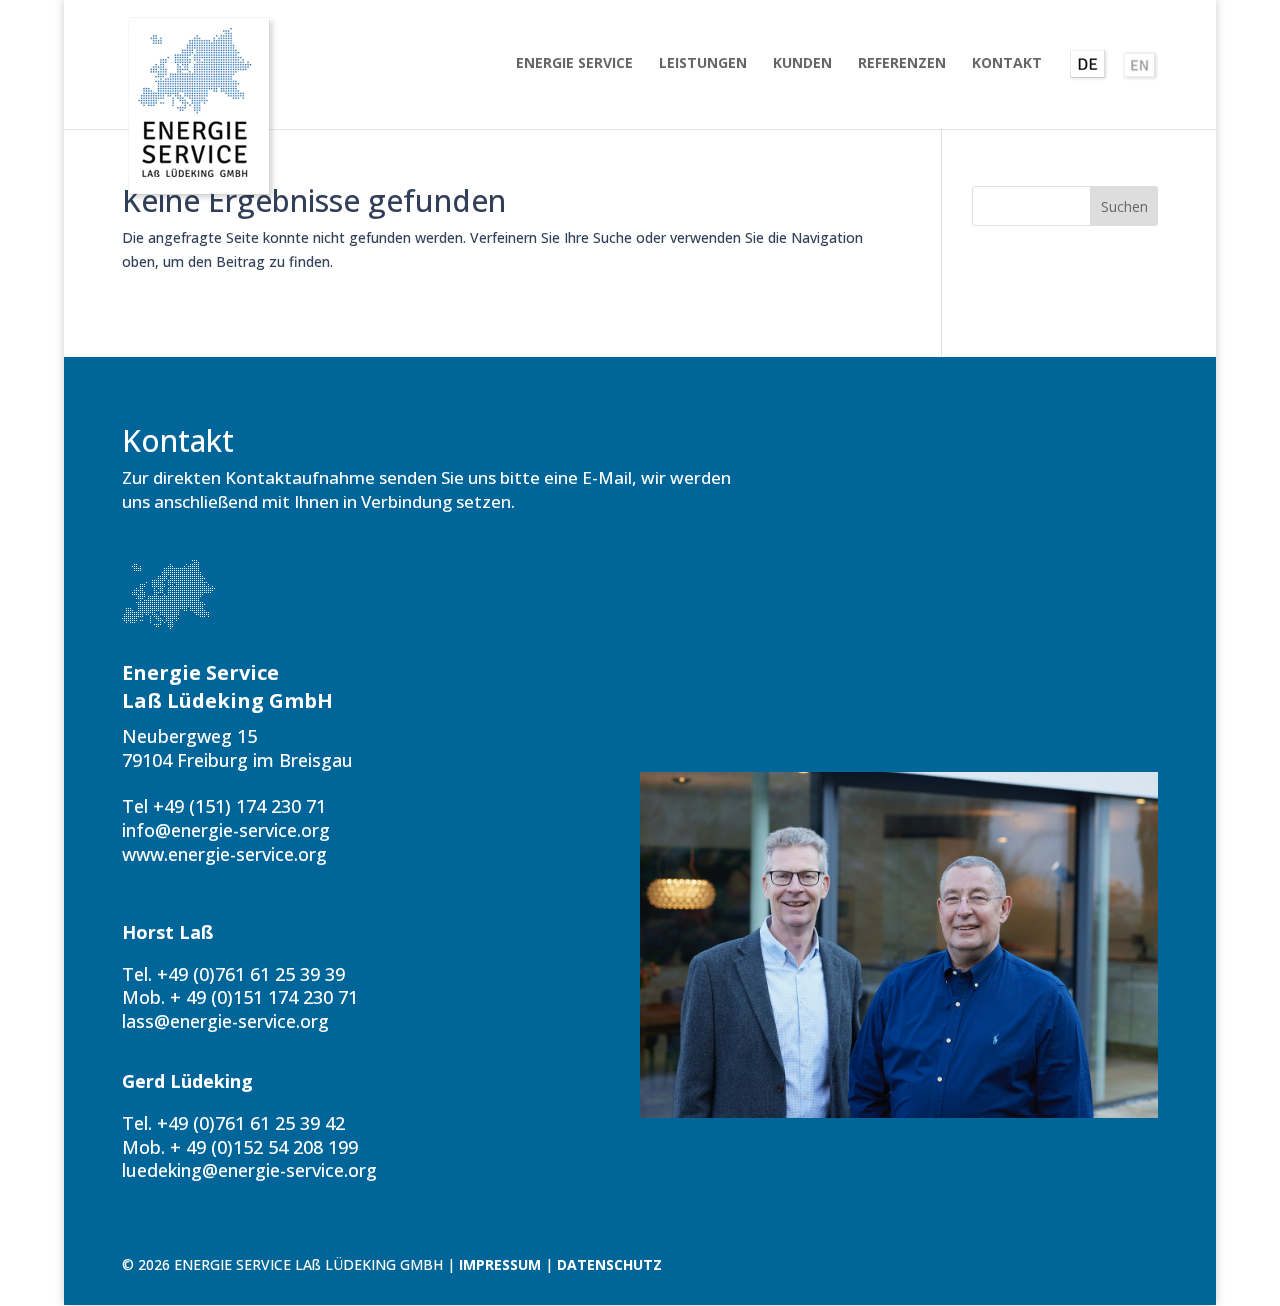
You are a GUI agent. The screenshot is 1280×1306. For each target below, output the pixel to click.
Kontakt (1007, 64)
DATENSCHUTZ (609, 1264)
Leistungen (703, 64)
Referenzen (902, 64)
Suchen (1124, 206)
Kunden (802, 64)
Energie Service (574, 64)
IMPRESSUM (500, 1264)
